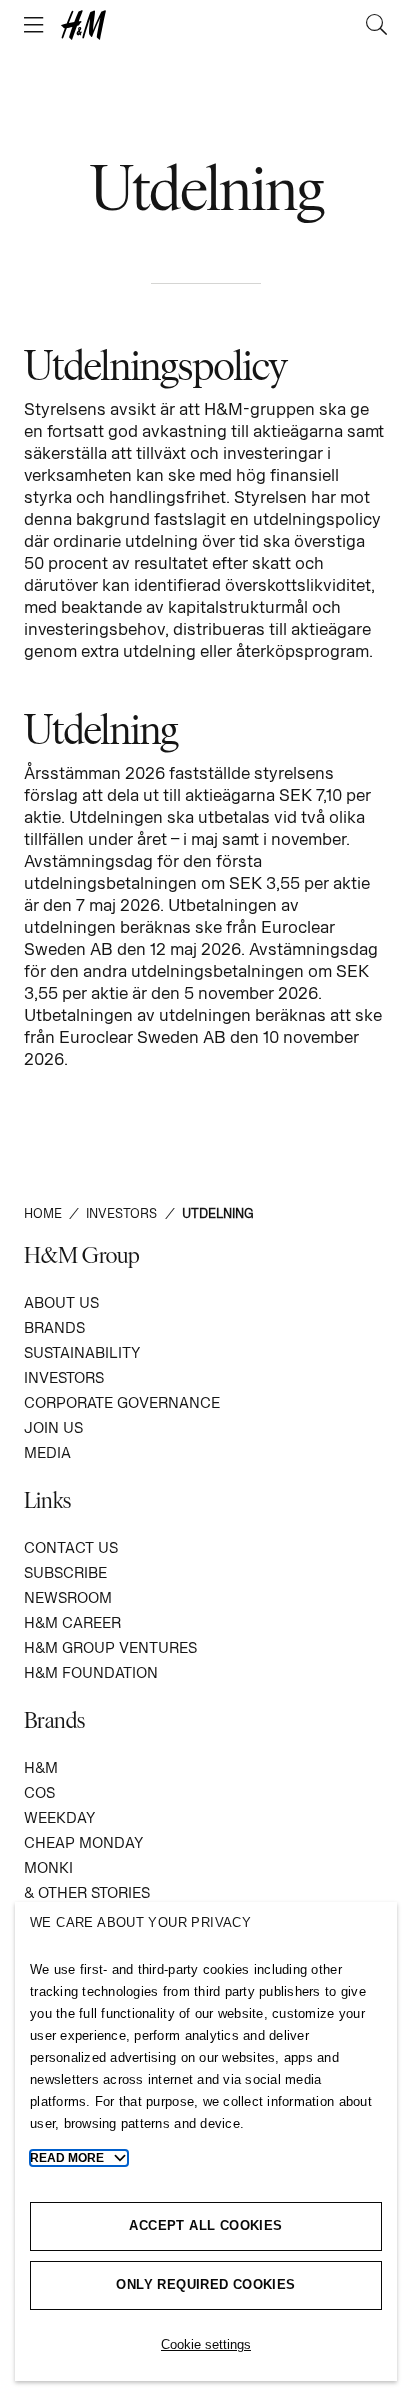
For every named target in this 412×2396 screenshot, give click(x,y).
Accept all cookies (205, 2225)
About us (61, 1302)
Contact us (71, 1547)
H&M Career (72, 1622)
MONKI (48, 1867)
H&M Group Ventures (110, 1647)
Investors (64, 1377)
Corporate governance (122, 1402)
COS (39, 1792)
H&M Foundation (91, 1672)
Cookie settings (206, 2344)
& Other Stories (87, 1892)
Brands (54, 1327)
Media (47, 1452)
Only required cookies (205, 2284)
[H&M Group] (206, 25)
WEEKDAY (59, 1817)
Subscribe (65, 1572)
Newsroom (68, 1597)
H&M (41, 1767)
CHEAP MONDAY (83, 1842)
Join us (53, 1427)
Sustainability (82, 1352)
